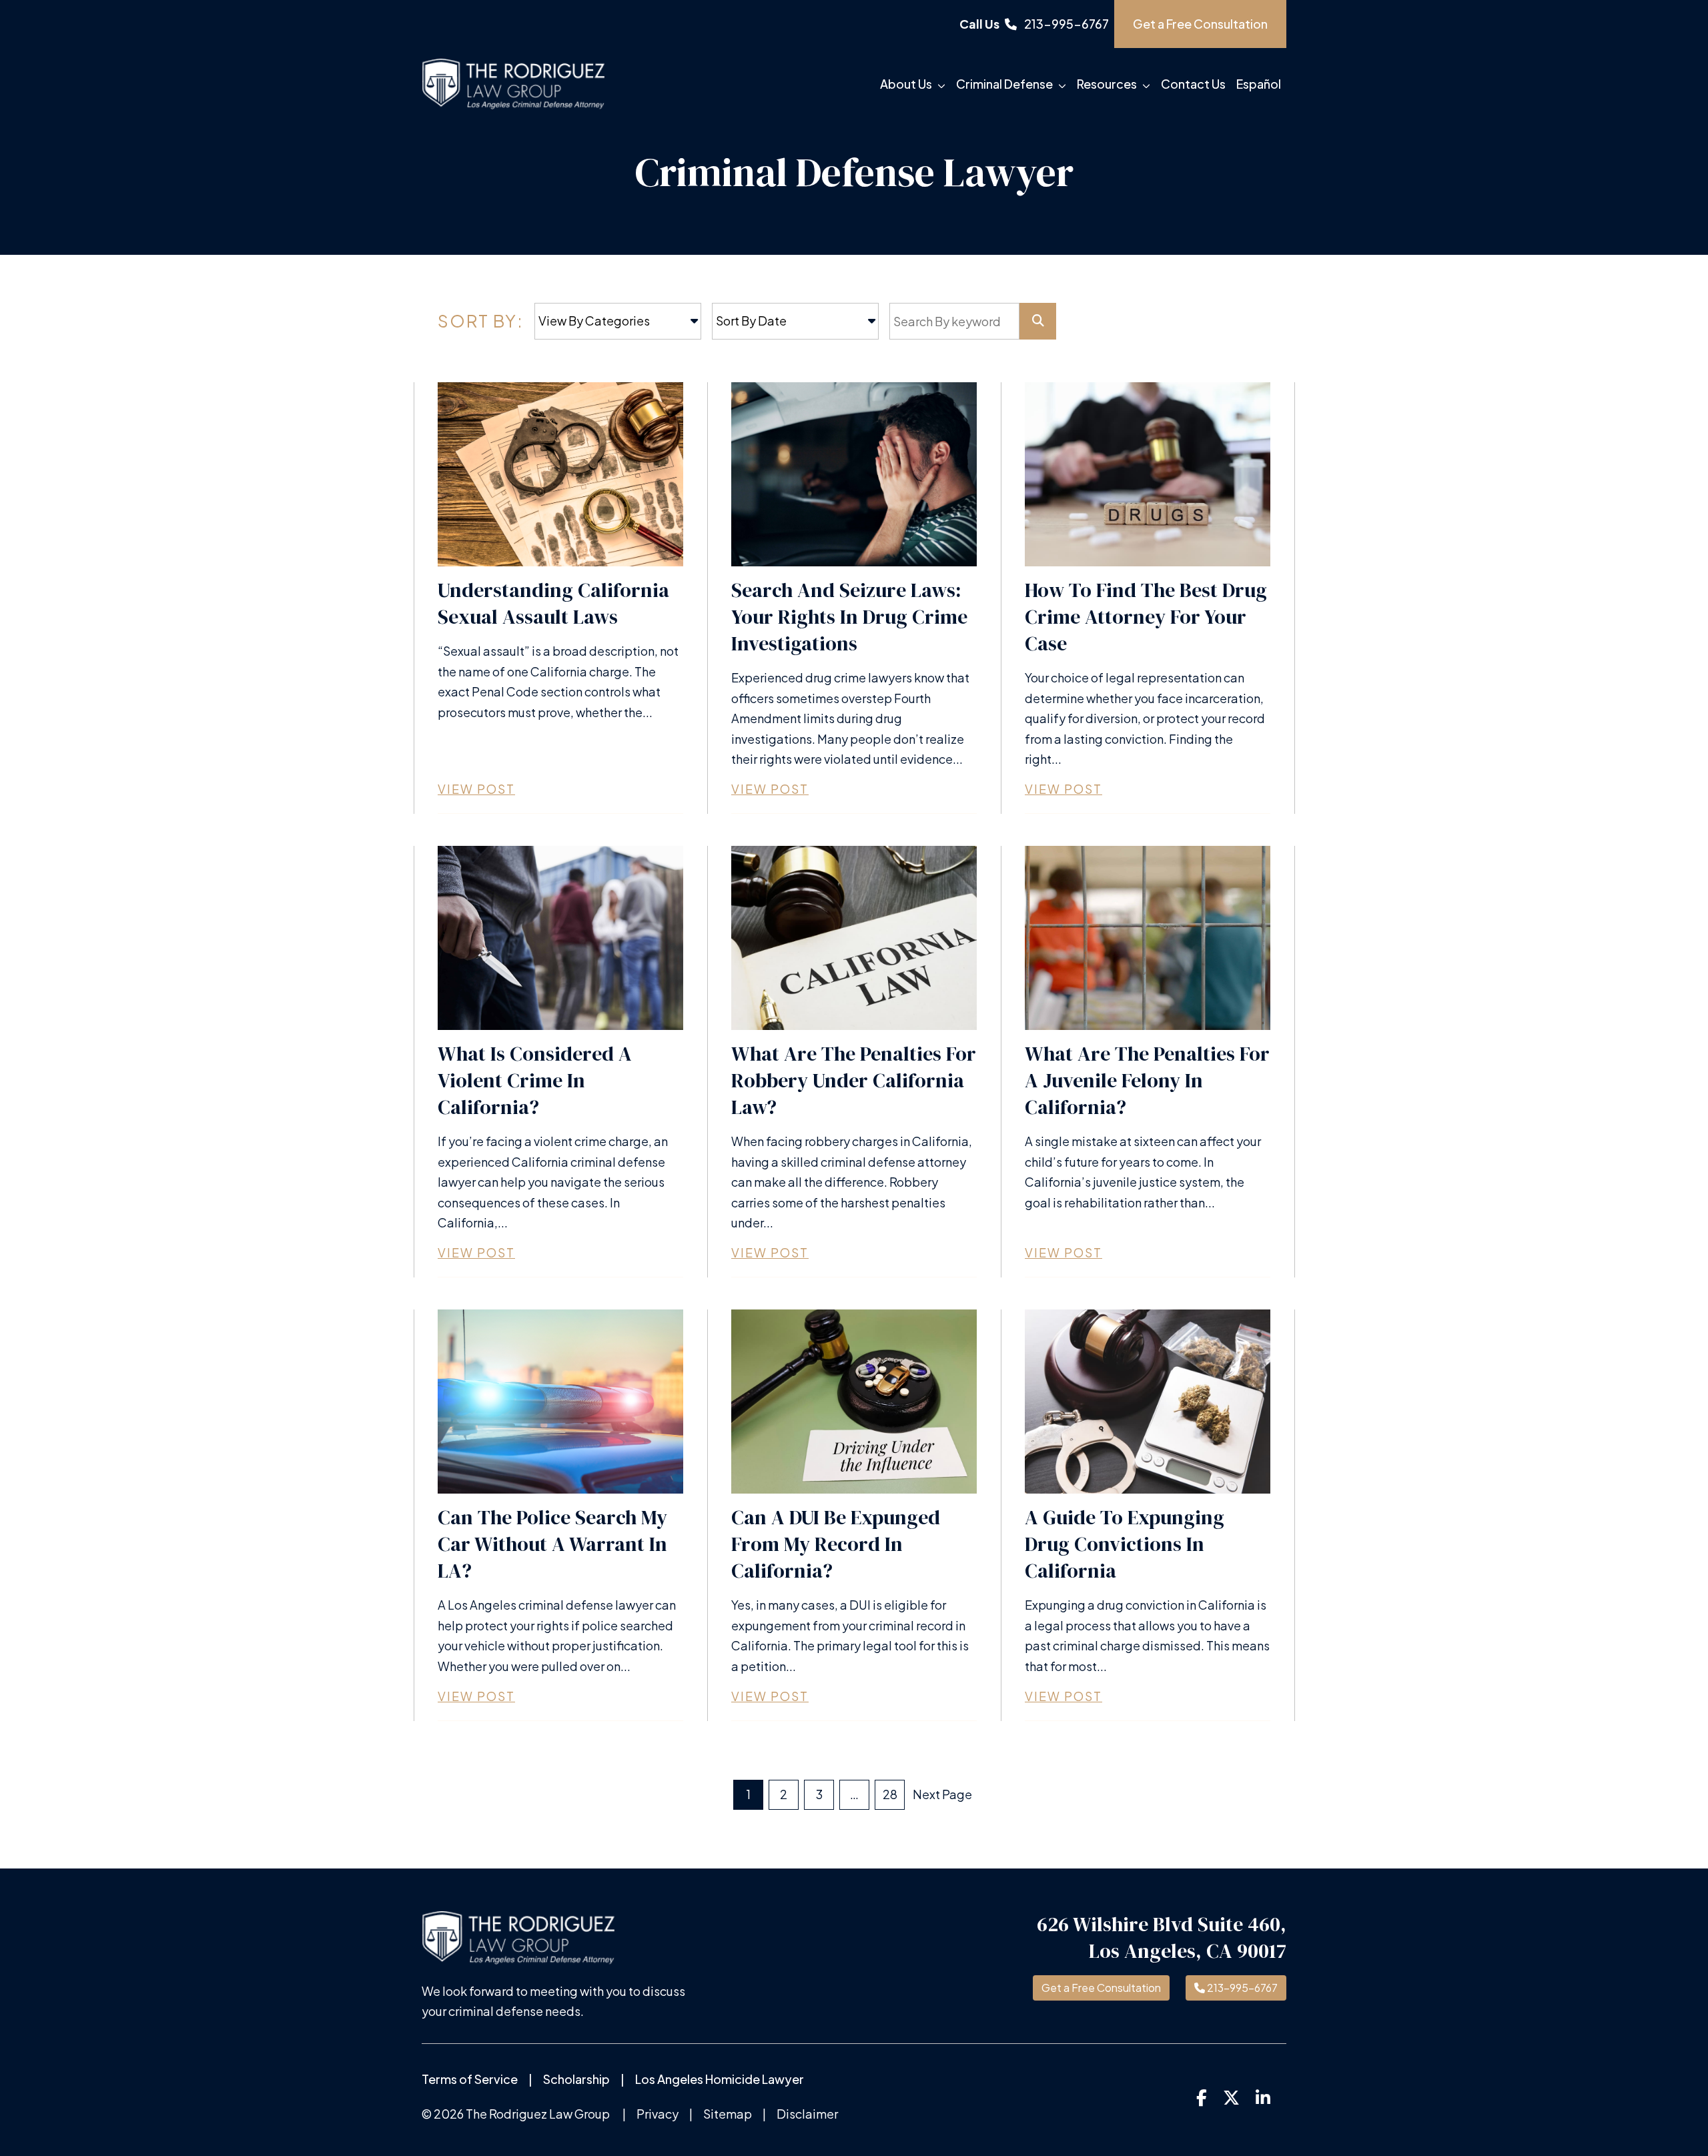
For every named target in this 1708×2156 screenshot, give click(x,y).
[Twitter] (1231, 2097)
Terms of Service (470, 2079)
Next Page (942, 1794)
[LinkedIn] (1263, 2097)
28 (890, 1794)
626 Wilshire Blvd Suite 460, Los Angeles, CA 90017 (1162, 1938)
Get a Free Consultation (1101, 1988)
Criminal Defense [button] (1004, 84)
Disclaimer (807, 2114)
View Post (476, 789)
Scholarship (576, 2079)
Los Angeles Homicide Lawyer (720, 2079)
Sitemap (728, 2114)
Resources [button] (1107, 84)
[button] (944, 84)
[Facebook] (1202, 2097)
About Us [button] (906, 84)
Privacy (658, 2114)
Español (1259, 84)
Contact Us (1193, 84)
